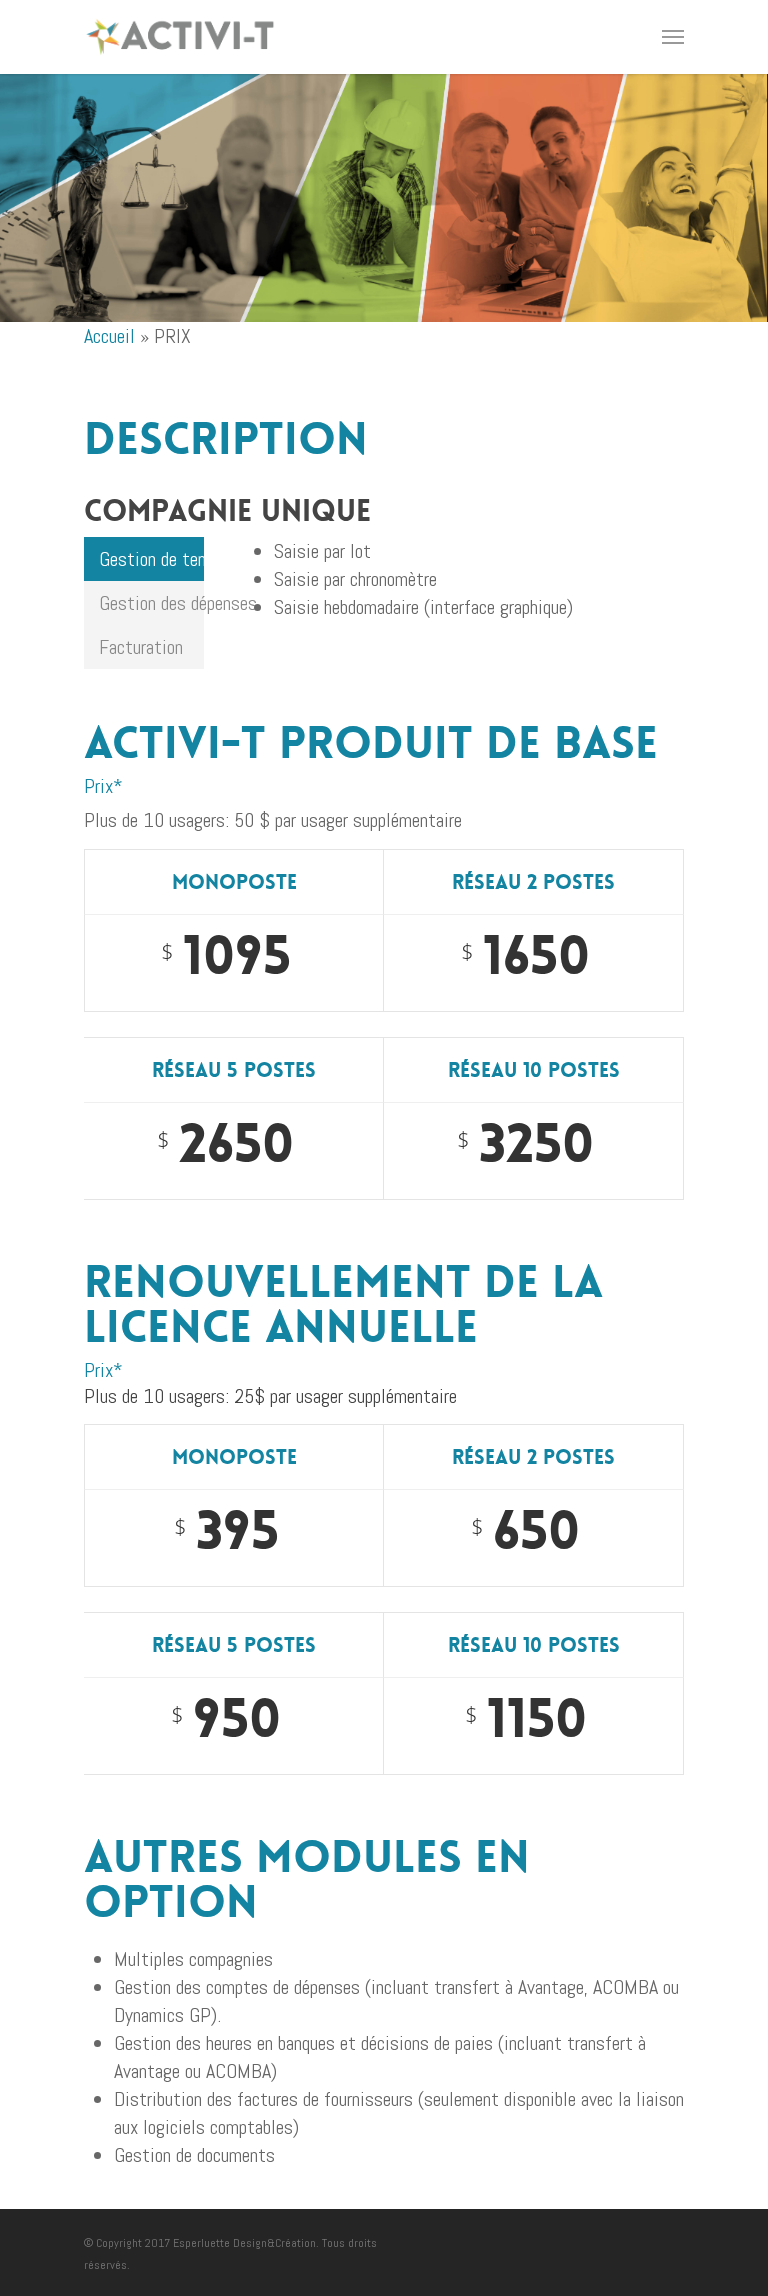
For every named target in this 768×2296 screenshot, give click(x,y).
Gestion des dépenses (151, 603)
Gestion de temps (151, 559)
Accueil (109, 336)
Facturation (141, 647)
